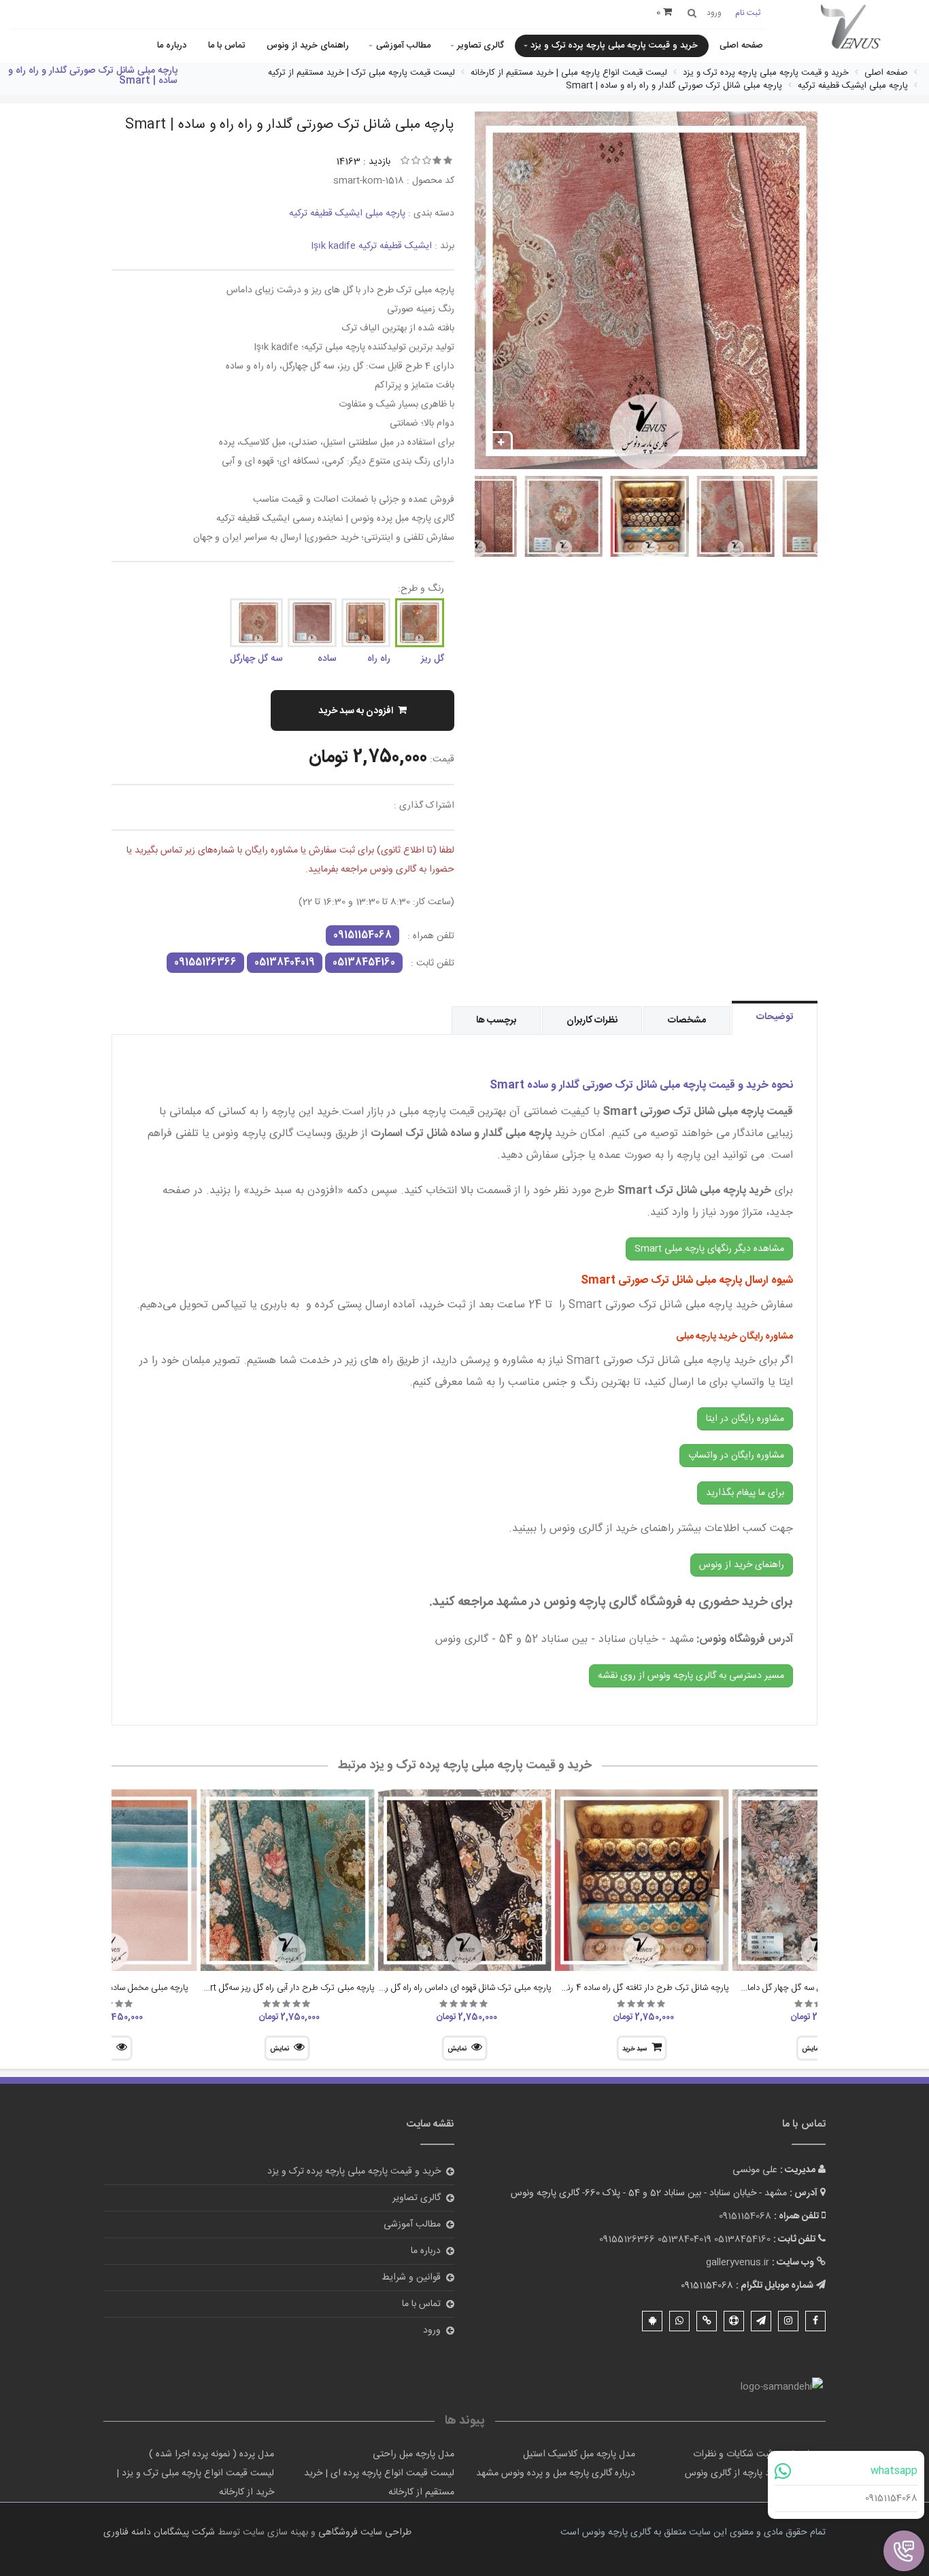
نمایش (457, 2049)
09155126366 (205, 963)
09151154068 (891, 2498)
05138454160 (364, 963)
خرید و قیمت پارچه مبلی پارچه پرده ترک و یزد (614, 46)
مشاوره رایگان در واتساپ (736, 1456)
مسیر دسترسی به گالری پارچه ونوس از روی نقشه (691, 1676)
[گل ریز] (420, 623)
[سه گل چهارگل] (256, 623)
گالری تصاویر (480, 46)
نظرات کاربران (592, 1020)
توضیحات (775, 1017)
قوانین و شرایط (411, 2278)
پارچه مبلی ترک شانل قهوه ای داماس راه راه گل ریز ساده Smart (442, 1988)
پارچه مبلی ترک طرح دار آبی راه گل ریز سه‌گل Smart (282, 1988)
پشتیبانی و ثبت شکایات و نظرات (754, 2454)
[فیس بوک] (815, 2321)
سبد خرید (635, 2049)
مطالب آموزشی (403, 46)
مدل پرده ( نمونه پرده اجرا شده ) (212, 2454)
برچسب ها (496, 1020)
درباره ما (172, 46)
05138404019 (285, 963)
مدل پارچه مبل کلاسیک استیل (579, 2454)
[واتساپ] (679, 2321)
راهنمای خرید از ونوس (308, 46)
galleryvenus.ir (738, 2263)
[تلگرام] (761, 2321)
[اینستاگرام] (788, 2321)
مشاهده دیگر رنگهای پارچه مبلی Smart (709, 1249)
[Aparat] (734, 2321)
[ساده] (312, 623)
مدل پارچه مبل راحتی (413, 2454)
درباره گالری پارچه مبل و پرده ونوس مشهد (556, 2473)
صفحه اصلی (741, 46)
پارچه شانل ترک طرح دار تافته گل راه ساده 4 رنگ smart (630, 1988)
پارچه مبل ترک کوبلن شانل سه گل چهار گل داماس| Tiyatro (804, 1988)
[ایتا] (707, 2321)
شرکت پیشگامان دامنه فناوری (159, 2532)
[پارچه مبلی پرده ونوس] (851, 28)
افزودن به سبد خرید (356, 711)
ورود (432, 2331)
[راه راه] (366, 623)
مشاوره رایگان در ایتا (745, 1419)
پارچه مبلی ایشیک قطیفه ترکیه (347, 213)
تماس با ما (226, 46)
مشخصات (687, 1020)
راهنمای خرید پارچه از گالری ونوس (750, 2473)
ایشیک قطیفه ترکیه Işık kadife (371, 246)
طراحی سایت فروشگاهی (364, 2532)
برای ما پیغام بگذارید (745, 1493)
